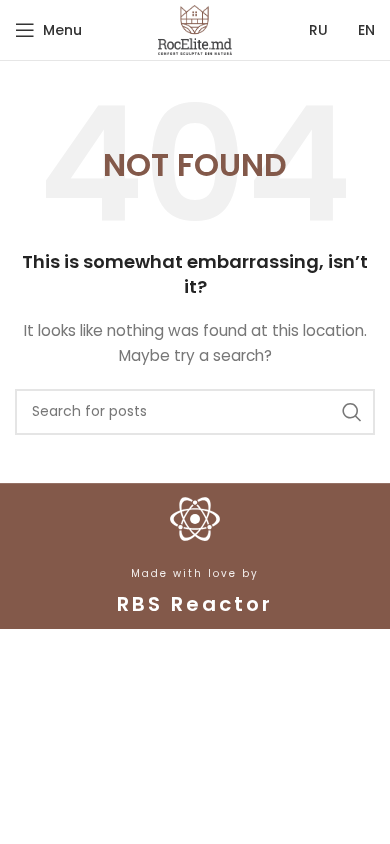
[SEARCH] (352, 412)
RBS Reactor (195, 604)
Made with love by (195, 573)
